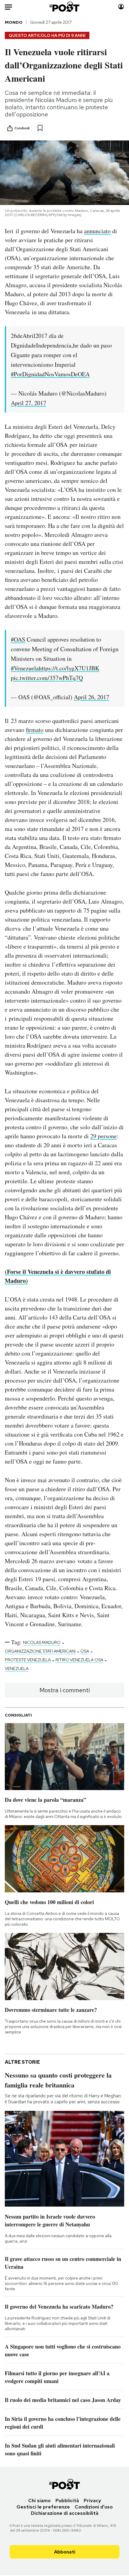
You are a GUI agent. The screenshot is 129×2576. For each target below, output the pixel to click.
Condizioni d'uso (94, 2507)
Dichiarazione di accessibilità (65, 2513)
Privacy (92, 2501)
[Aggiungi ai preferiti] (40, 128)
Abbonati (65, 2552)
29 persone (103, 1136)
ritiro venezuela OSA (79, 1660)
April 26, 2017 (91, 697)
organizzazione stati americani (40, 1651)
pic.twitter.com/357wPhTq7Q (47, 678)
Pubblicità (67, 2501)
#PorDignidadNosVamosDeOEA (50, 374)
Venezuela (17, 1669)
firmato (35, 730)
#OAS (18, 639)
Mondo (14, 22)
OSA (85, 1651)
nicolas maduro (42, 1642)
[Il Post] (65, 7)
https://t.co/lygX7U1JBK (69, 668)
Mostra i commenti (65, 1690)
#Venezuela (25, 668)
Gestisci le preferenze (43, 2507)
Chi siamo (39, 2501)
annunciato (97, 231)
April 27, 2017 (28, 403)
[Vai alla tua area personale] (121, 7)
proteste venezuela (28, 1660)
